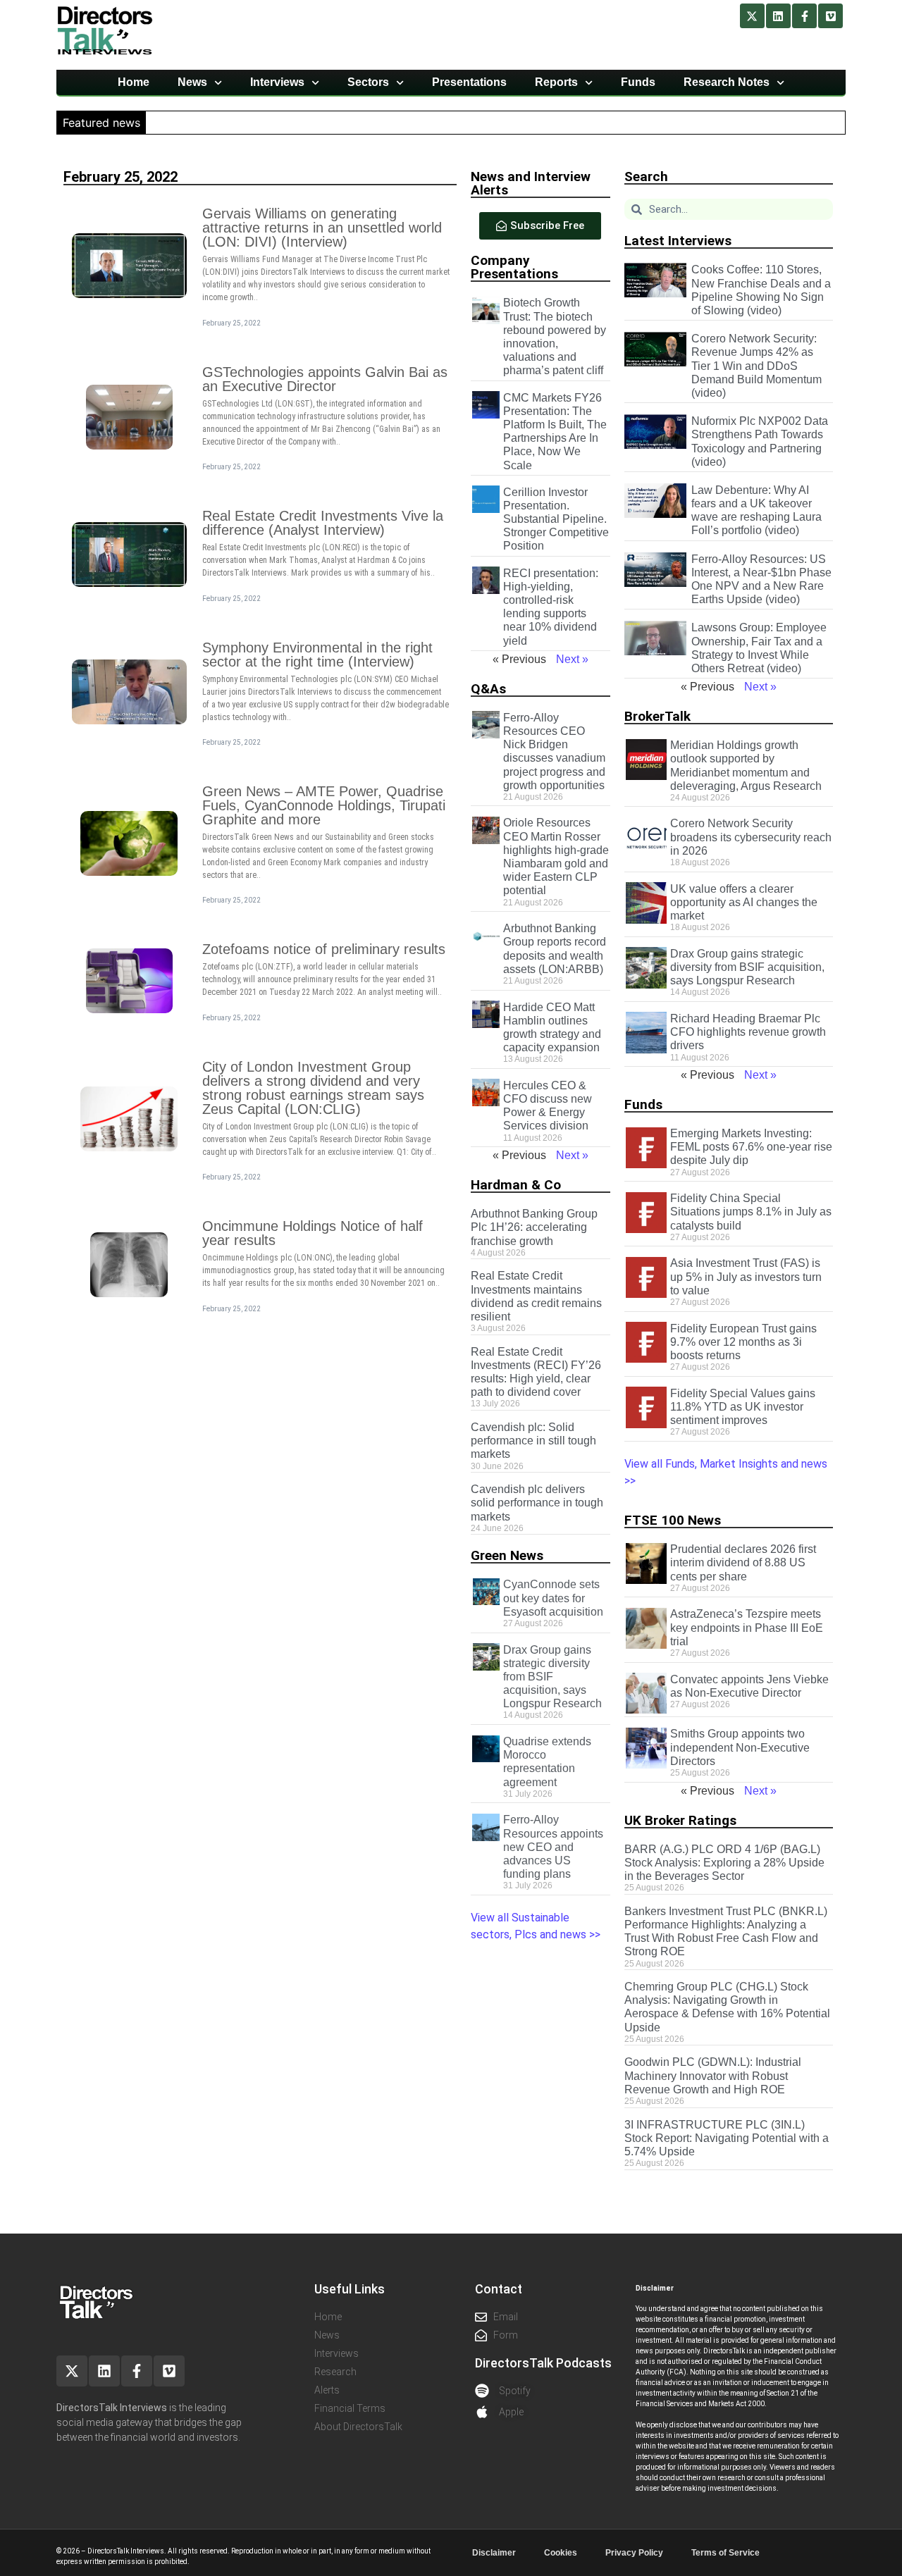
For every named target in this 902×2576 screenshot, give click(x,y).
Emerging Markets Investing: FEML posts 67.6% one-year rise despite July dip (751, 1147)
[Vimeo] (830, 16)
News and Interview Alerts (531, 183)
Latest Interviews (678, 241)
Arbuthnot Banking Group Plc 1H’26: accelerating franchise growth (534, 1227)
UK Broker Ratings (680, 1820)
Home (134, 82)
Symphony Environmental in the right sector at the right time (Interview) (317, 655)
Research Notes (727, 82)
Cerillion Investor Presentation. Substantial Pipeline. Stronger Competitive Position (556, 519)
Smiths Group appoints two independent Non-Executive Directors (740, 1747)
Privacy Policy (634, 2553)
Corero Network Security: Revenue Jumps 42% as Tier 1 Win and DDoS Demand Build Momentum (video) (756, 366)
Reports (556, 82)
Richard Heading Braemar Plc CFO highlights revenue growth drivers (748, 1032)
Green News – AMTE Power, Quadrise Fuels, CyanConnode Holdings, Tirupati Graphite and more (324, 805)
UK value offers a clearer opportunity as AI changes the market (744, 902)
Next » (572, 659)
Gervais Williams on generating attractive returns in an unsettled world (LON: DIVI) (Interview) (322, 228)
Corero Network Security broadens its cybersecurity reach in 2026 (751, 837)
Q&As (488, 689)
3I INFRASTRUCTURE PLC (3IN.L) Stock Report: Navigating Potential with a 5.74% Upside (727, 2138)
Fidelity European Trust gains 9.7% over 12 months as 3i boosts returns (743, 1342)
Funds (638, 82)
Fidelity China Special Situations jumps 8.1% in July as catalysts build (751, 1212)
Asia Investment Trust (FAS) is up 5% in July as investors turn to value (746, 1276)
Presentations (469, 82)
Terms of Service (725, 2553)
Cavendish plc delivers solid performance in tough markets (537, 1503)
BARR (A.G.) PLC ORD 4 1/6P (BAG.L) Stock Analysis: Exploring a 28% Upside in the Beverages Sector (724, 1863)
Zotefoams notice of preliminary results (324, 949)
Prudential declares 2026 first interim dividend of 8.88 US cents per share (743, 1562)
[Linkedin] (778, 16)
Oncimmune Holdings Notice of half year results (313, 1233)
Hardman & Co (516, 1185)
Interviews (277, 82)
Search (646, 177)
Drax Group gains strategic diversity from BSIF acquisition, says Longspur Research (552, 1677)
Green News (507, 1555)
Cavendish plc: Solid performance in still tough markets (533, 1441)
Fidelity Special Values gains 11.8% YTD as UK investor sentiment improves (743, 1407)
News (192, 82)
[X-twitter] (752, 16)
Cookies (561, 2553)
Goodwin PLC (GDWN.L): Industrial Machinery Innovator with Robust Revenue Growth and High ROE (713, 2075)
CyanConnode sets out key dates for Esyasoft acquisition (553, 1598)
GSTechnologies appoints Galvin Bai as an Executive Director (325, 379)
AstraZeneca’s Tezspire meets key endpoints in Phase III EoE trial (747, 1627)
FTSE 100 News (673, 1520)
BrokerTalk (657, 716)
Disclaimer (494, 2553)
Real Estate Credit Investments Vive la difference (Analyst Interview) (323, 523)
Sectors (368, 82)
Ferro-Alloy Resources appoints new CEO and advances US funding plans (553, 1847)
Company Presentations (514, 267)
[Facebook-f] (804, 16)
